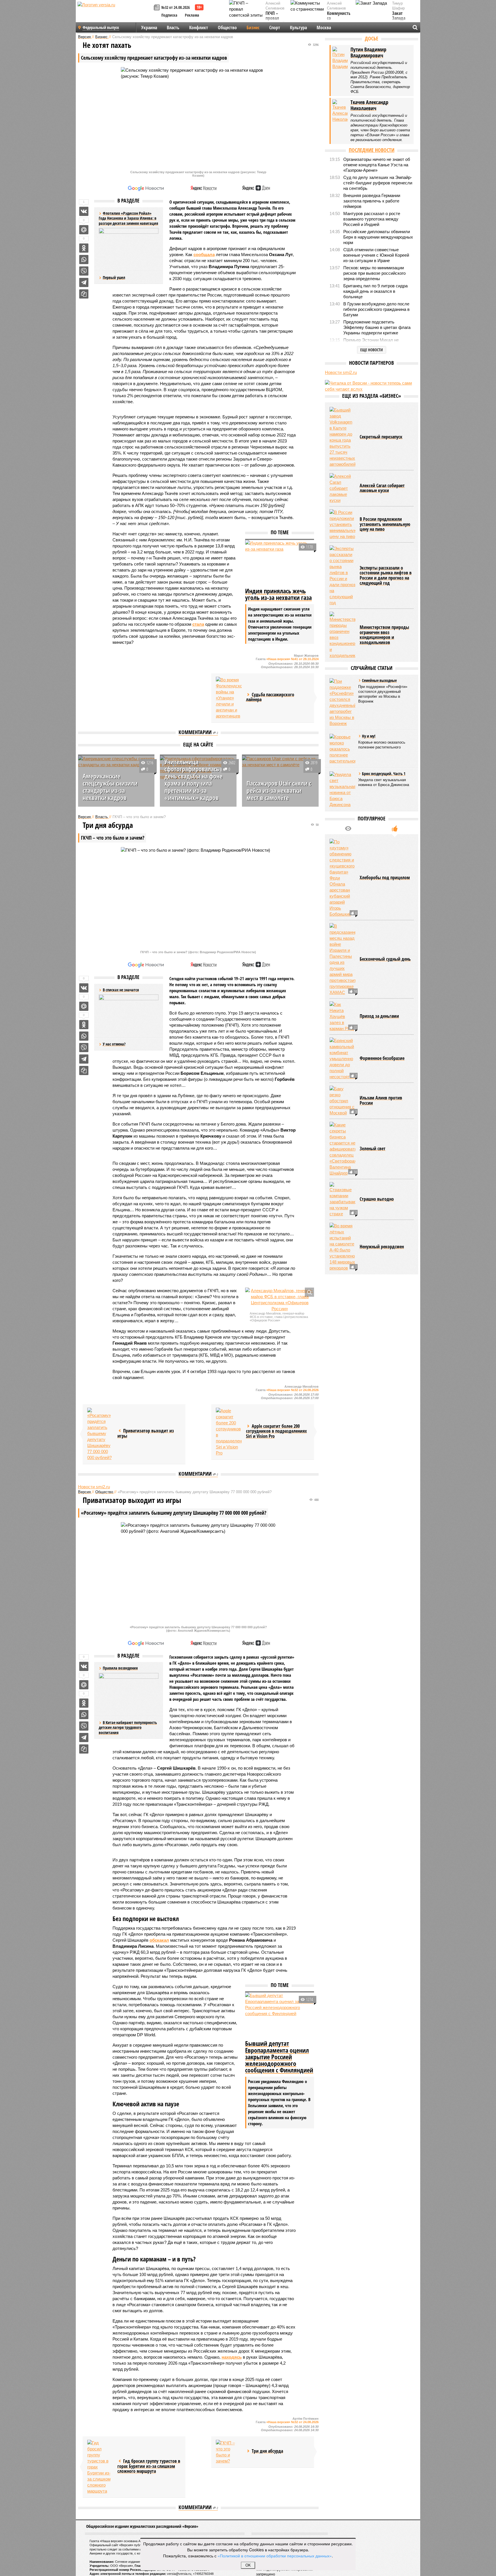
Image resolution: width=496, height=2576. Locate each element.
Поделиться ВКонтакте (84, 211)
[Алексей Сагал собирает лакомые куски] (342, 488)
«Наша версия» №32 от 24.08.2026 (292, 1390)
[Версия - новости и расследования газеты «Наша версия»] (115, 14)
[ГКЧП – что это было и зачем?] (229, 2452)
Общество (227, 28)
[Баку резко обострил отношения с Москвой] (342, 1101)
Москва (324, 28)
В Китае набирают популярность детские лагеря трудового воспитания (128, 1727)
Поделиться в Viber (84, 271)
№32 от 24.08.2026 (176, 7)
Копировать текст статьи (84, 294)
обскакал (159, 1940)
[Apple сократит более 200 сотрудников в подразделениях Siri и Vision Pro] (229, 1432)
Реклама (192, 15)
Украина (149, 28)
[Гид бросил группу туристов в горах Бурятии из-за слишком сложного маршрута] (100, 2467)
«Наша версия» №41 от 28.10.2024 (292, 659)
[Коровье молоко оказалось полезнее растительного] (342, 749)
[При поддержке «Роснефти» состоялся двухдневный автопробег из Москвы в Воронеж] (342, 702)
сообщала (204, 255)
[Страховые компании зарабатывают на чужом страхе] (342, 1199)
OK (248, 2565)
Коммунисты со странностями (340, 18)
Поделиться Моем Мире (84, 230)
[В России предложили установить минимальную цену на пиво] (342, 524)
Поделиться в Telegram (84, 282)
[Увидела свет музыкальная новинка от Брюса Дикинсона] (342, 789)
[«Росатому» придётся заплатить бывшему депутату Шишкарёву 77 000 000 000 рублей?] (100, 1434)
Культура (298, 28)
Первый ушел (114, 277)
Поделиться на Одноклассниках (84, 248)
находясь (232, 2357)
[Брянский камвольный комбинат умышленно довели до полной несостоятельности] (342, 1059)
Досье (372, 38)
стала (198, 624)
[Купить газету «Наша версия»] (158, 8)
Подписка (169, 15)
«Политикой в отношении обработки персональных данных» (275, 2556)
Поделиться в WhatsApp (84, 260)
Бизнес (253, 28)
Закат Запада (399, 16)
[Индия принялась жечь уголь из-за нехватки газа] (280, 563)
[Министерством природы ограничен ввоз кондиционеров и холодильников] (342, 635)
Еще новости (372, 350)
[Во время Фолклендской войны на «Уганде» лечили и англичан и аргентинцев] (229, 698)
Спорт (275, 28)
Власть (173, 28)
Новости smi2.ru (94, 1487)
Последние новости (372, 150)
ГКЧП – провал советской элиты (275, 21)
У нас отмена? (114, 1044)
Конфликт (199, 28)
